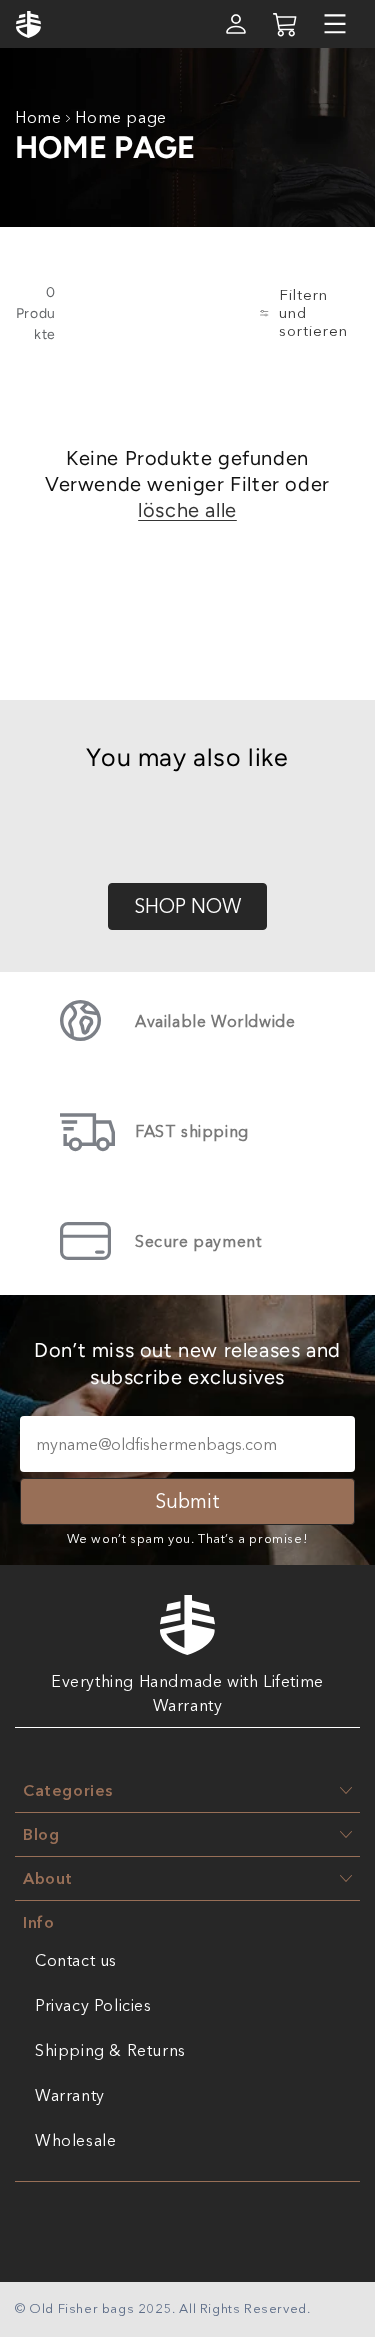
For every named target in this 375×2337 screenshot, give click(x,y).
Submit (187, 1501)
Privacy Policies (93, 2005)
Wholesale (75, 2140)
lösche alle (187, 510)
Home (38, 117)
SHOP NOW (187, 906)
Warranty (70, 2095)
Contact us (76, 1960)
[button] (335, 24)
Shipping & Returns (110, 2050)
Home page (120, 117)
